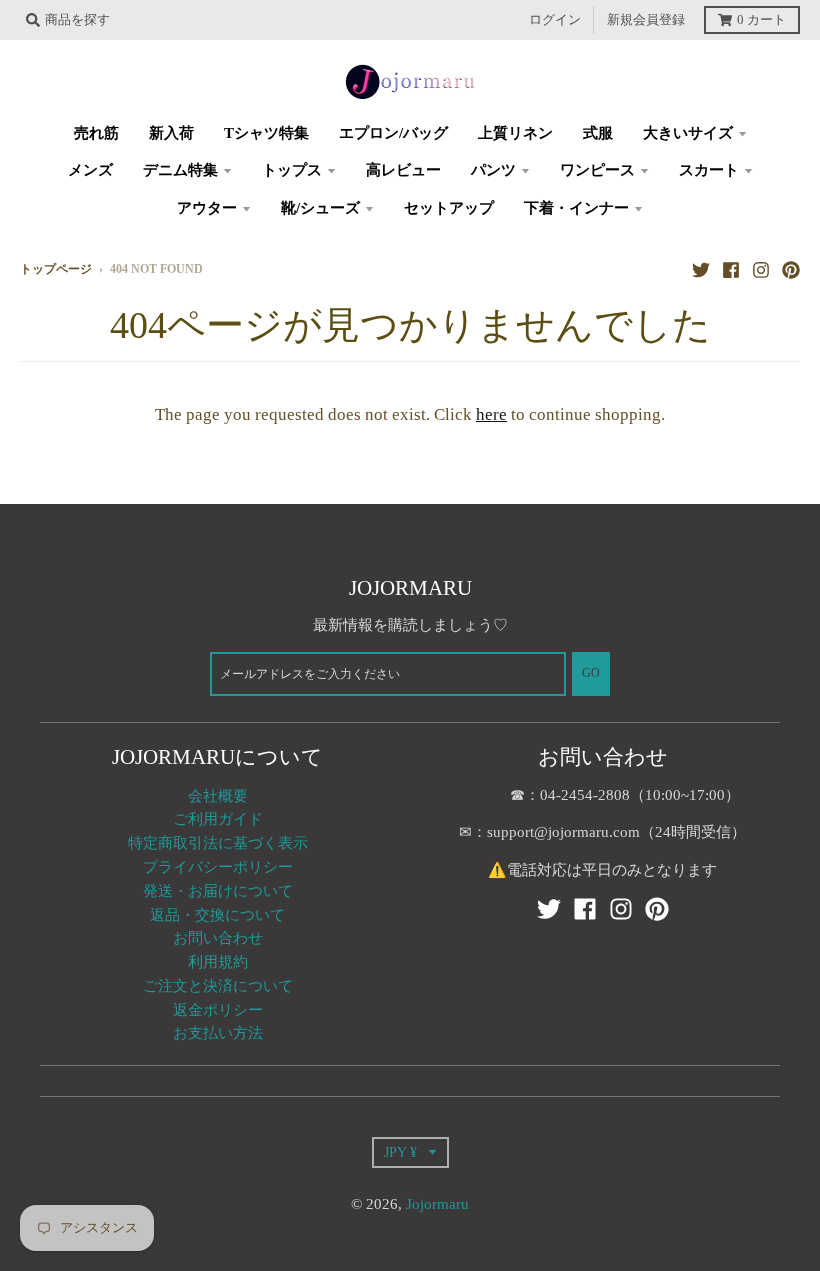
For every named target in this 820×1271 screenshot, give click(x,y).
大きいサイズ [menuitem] (688, 133)
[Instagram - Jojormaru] (761, 269)
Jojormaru (437, 1204)
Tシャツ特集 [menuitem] (266, 133)
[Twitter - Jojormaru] (701, 269)
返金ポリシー (218, 1010)
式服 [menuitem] (598, 133)
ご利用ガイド (218, 819)
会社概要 (218, 796)
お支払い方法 (218, 1033)
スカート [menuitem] (709, 170)
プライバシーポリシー (218, 867)
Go (591, 673)
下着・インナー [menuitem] (576, 208)
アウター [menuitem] (207, 208)
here (491, 414)
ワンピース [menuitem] (597, 170)
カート (761, 20)
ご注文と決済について (218, 986)
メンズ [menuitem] (90, 170)
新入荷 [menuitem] (171, 133)
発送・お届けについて (218, 891)
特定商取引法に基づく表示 (218, 843)
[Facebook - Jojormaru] (731, 269)
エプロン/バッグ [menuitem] (393, 133)
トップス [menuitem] (292, 170)
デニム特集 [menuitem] (180, 170)
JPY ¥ (400, 1152)
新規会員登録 (646, 20)
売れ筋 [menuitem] (96, 133)
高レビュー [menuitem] (403, 170)
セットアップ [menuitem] (449, 208)
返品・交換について (217, 915)
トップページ (56, 269)
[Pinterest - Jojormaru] (791, 269)
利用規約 (218, 962)
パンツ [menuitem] (493, 170)
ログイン (555, 20)
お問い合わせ (218, 938)
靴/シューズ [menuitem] (320, 208)
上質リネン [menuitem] (515, 133)
